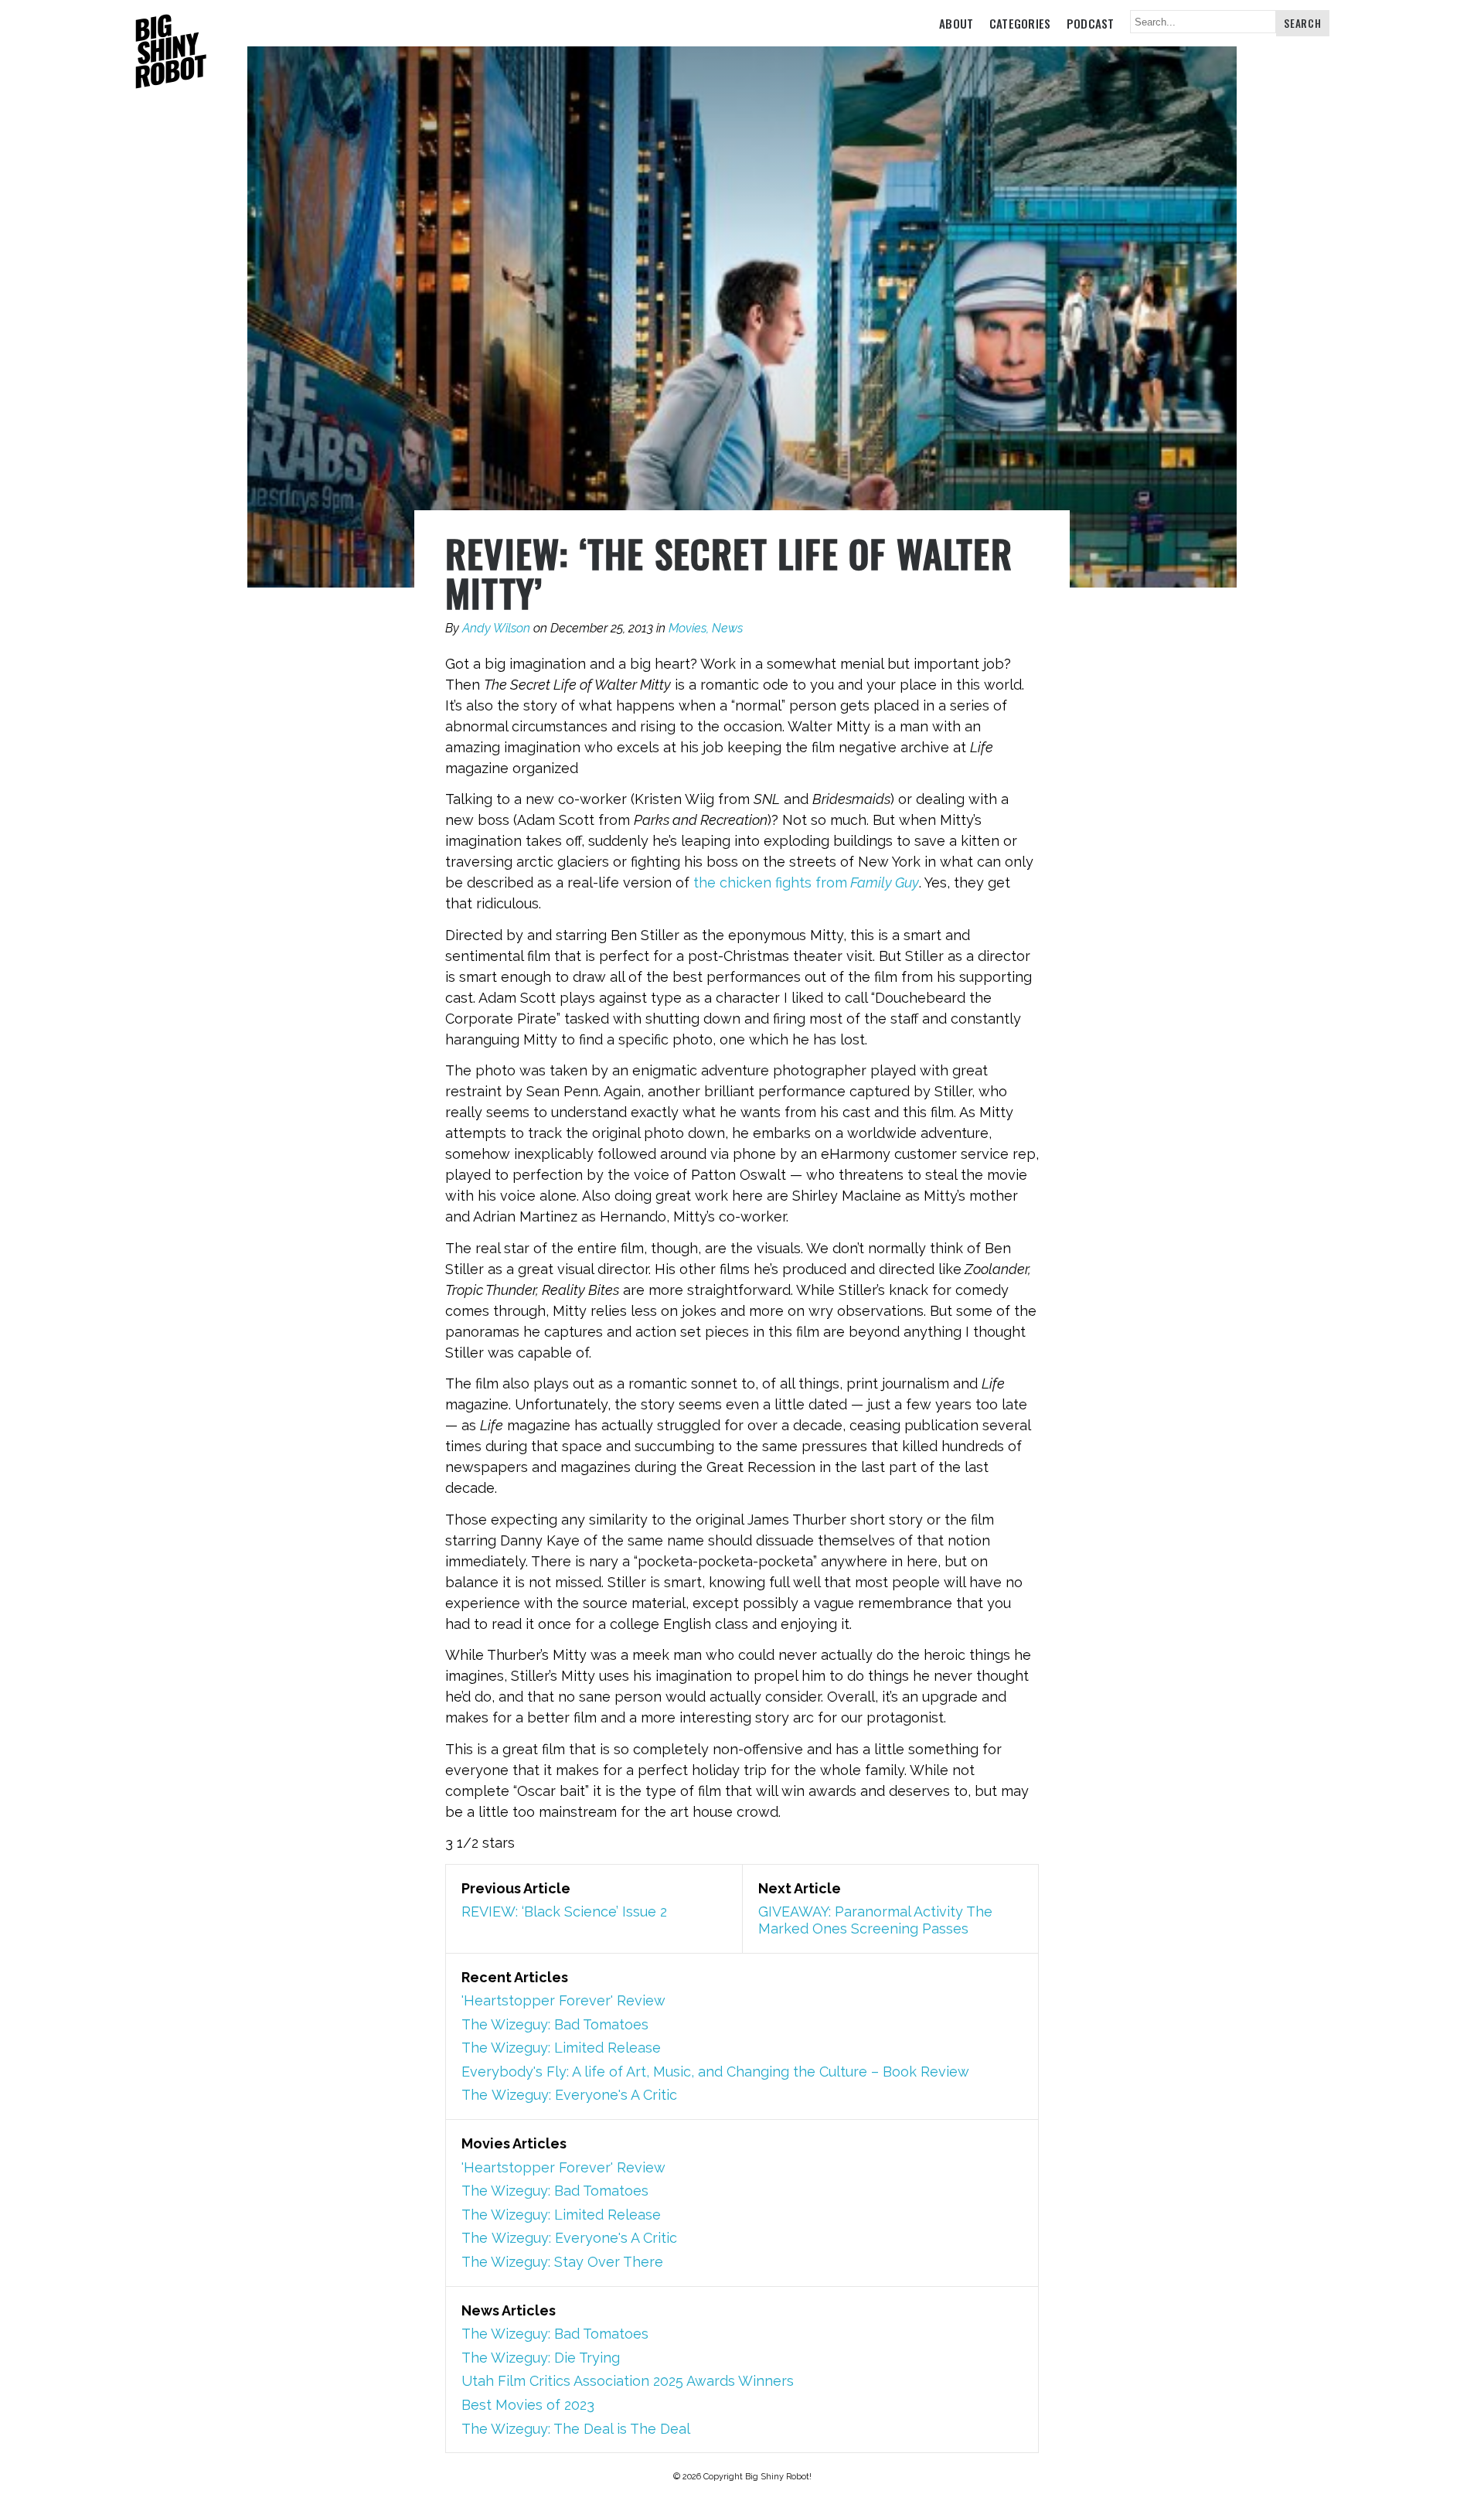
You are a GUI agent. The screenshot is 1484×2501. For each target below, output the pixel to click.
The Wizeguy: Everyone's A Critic (569, 2095)
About (956, 23)
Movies (688, 628)
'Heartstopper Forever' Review (563, 2000)
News (727, 628)
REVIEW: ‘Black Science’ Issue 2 (564, 1912)
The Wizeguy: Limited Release (561, 2048)
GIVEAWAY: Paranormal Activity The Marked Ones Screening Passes (875, 1920)
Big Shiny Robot (171, 53)
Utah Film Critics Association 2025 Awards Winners (628, 2381)
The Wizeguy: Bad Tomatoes (555, 2024)
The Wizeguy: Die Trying (541, 2358)
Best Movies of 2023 (528, 2405)
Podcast (1091, 23)
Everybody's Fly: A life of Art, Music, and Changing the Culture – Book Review (715, 2072)
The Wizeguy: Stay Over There (562, 2262)
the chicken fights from (806, 883)
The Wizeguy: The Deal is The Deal (576, 2429)
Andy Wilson (496, 628)
